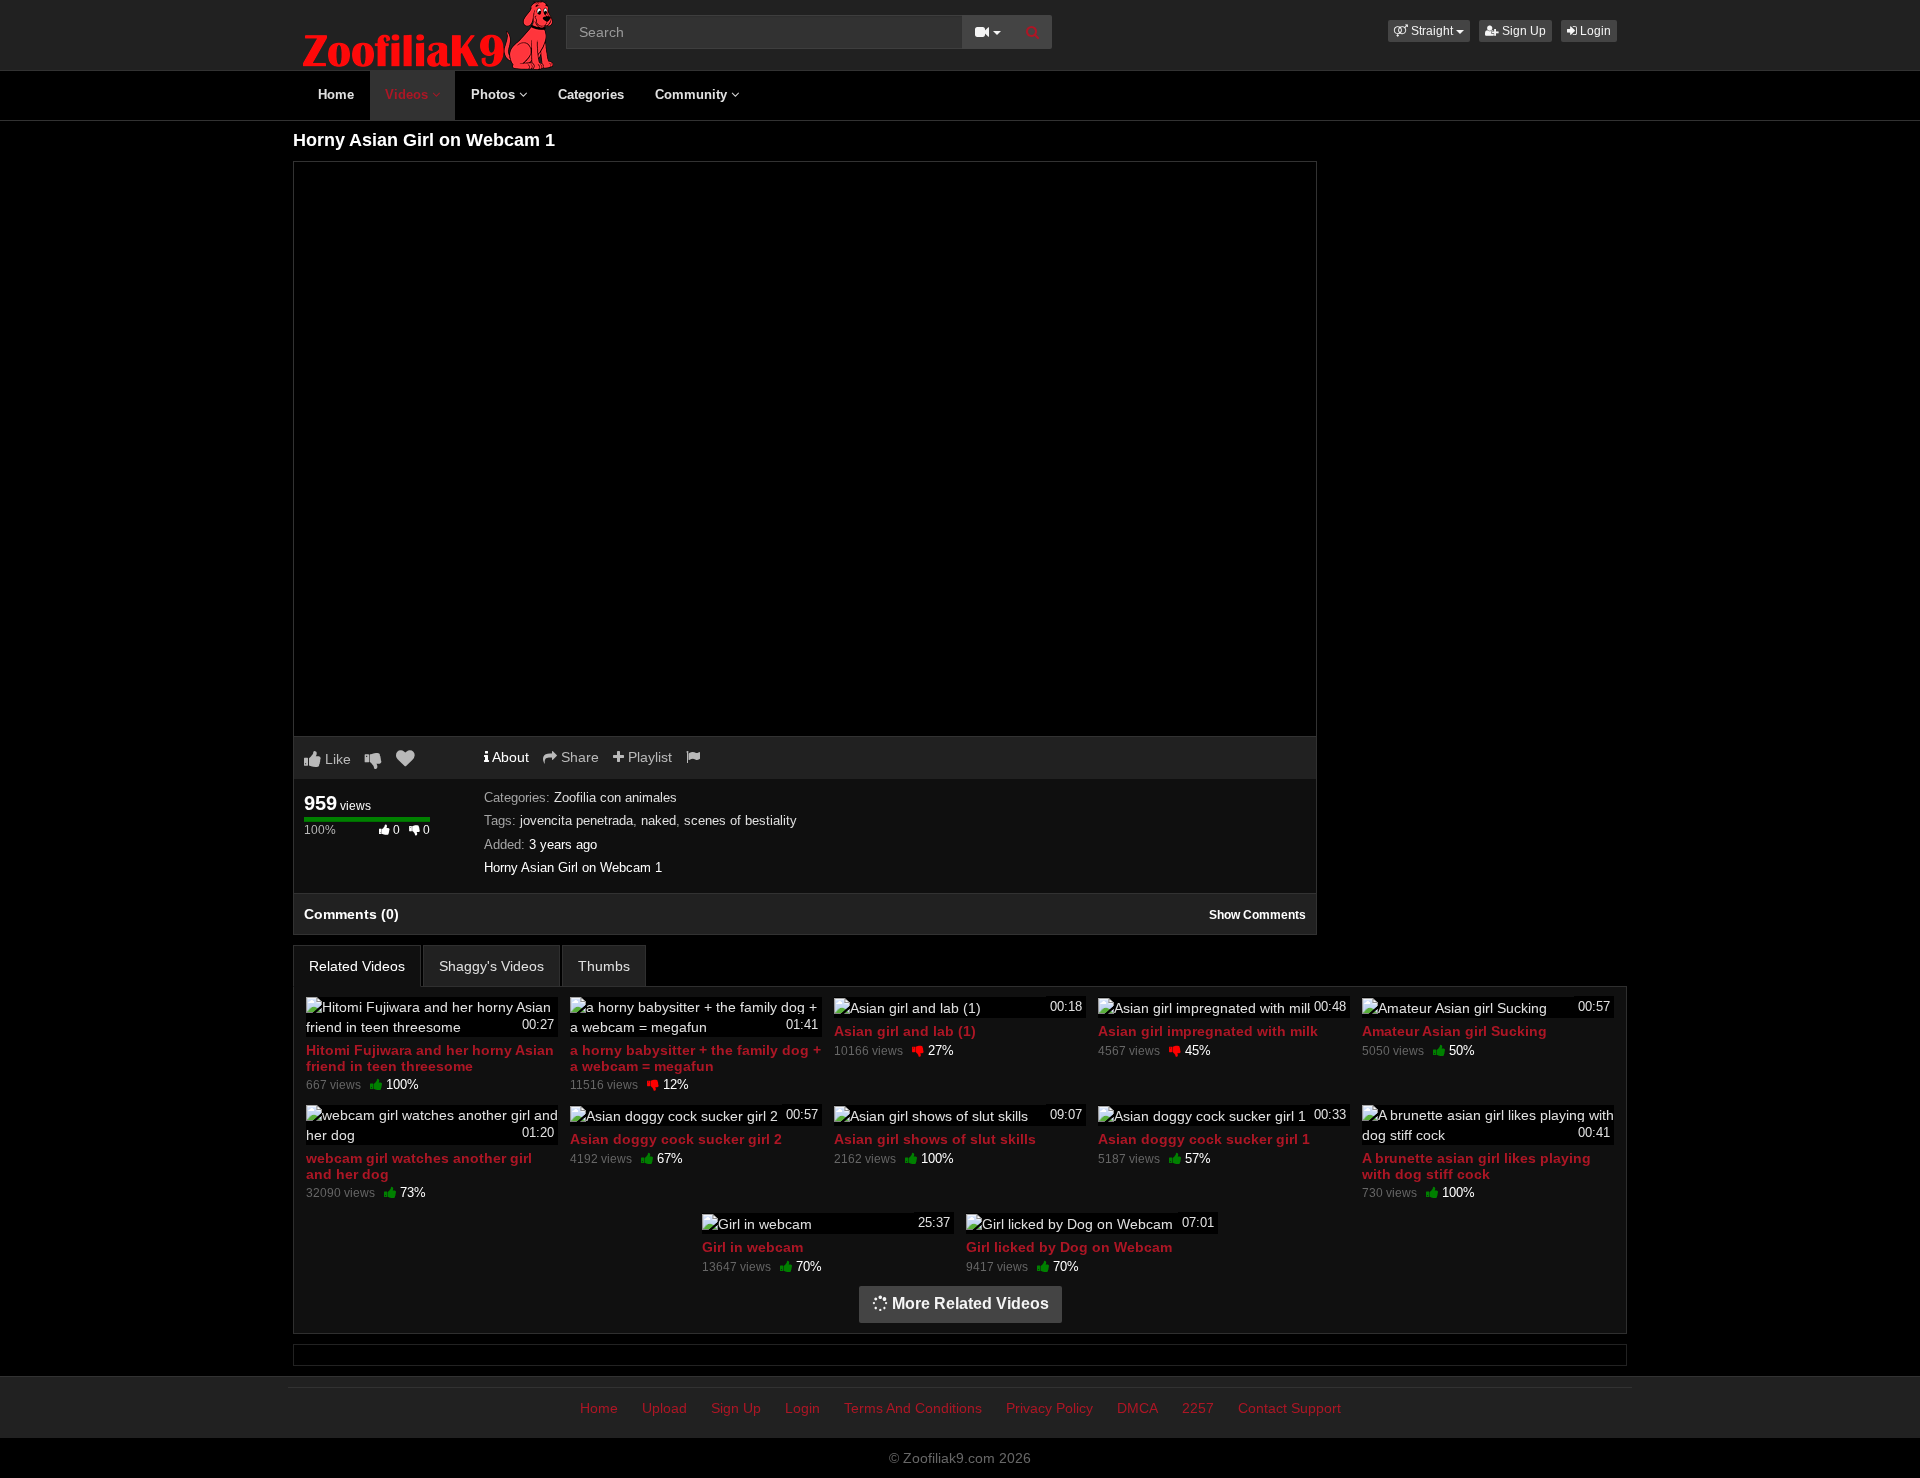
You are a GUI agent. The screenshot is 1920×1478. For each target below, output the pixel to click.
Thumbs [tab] (604, 966)
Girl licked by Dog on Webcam (1069, 1247)
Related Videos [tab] (357, 966)
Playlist (648, 757)
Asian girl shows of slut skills (935, 1139)
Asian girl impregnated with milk (1208, 1031)
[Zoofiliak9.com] (428, 34)
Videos (408, 94)
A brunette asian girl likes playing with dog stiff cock (1476, 1166)
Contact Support (1289, 1408)
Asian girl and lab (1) (905, 1031)
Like (336, 759)
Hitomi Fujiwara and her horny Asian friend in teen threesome (430, 1058)
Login (1594, 31)
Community (693, 94)
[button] (1429, 31)
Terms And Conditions (913, 1408)
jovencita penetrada (576, 820)
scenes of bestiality (740, 820)
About (509, 757)
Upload (664, 1408)
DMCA (1137, 1408)
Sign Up (1522, 31)
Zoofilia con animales (615, 797)
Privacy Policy (1049, 1408)
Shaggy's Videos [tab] (491, 966)
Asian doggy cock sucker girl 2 (676, 1139)
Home (336, 94)
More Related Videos (968, 1303)
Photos (495, 94)
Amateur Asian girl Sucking (1454, 1031)
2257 (1198, 1408)
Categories (591, 94)
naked (658, 820)
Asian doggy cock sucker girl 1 (1204, 1139)
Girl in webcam (752, 1247)
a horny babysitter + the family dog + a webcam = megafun (695, 1058)
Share (578, 757)
